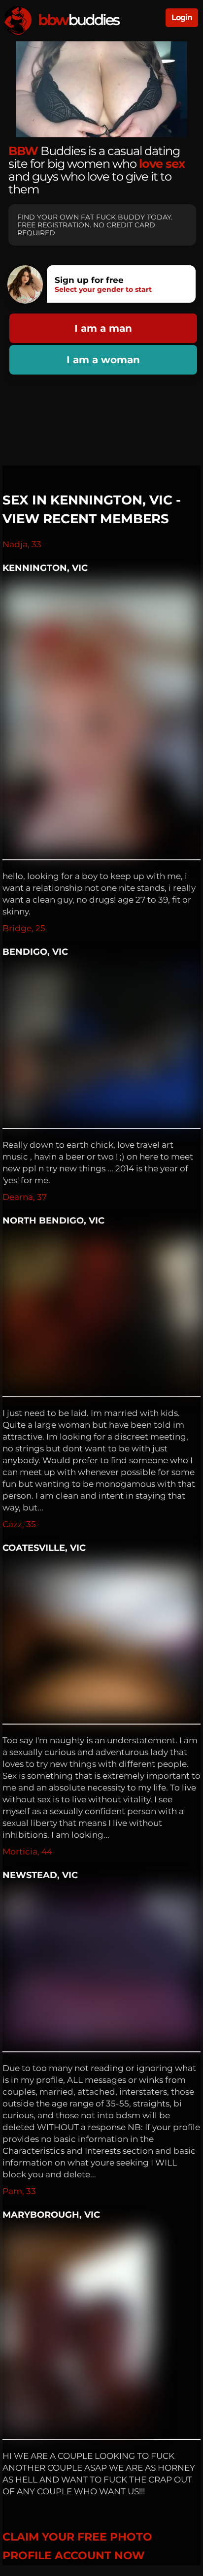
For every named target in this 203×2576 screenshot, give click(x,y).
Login (182, 17)
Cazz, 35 (19, 1524)
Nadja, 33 (22, 544)
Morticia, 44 (27, 1852)
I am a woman (103, 360)
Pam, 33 (19, 2191)
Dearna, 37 (25, 1197)
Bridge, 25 (24, 928)
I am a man (103, 328)
